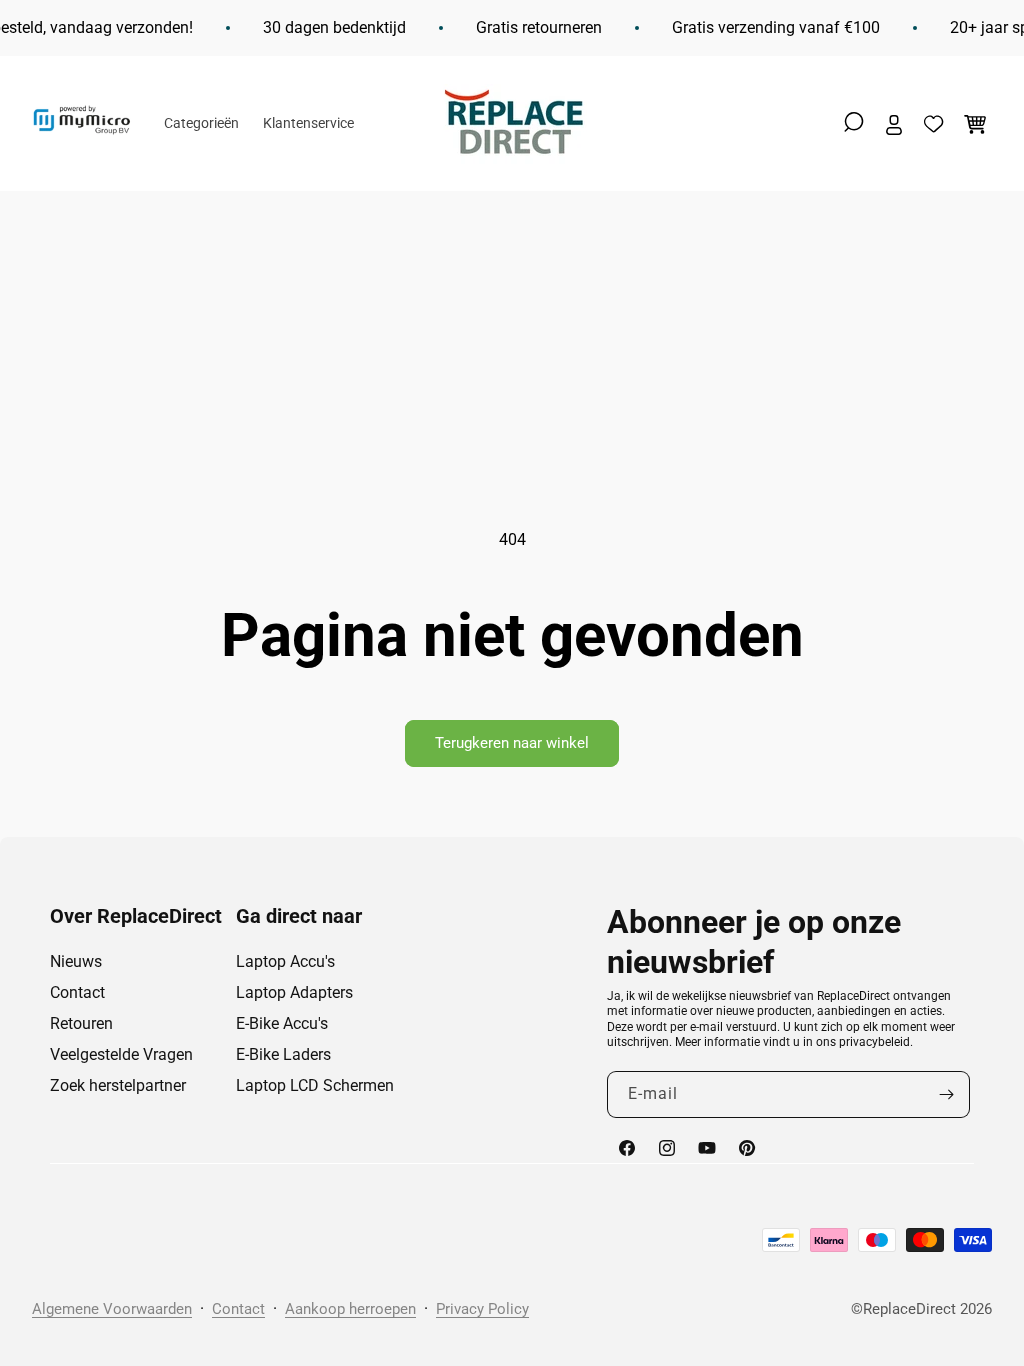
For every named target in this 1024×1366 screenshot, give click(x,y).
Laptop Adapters (294, 992)
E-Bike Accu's (282, 1023)
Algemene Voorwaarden (112, 1309)
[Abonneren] (947, 1094)
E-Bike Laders (283, 1054)
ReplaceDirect (909, 1309)
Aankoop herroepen (350, 1309)
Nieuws (76, 961)
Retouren (81, 1023)
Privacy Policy (482, 1309)
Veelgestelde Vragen (121, 1054)
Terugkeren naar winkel (512, 743)
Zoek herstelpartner (118, 1085)
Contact (77, 992)
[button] (854, 122)
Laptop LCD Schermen (315, 1085)
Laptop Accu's (285, 961)
